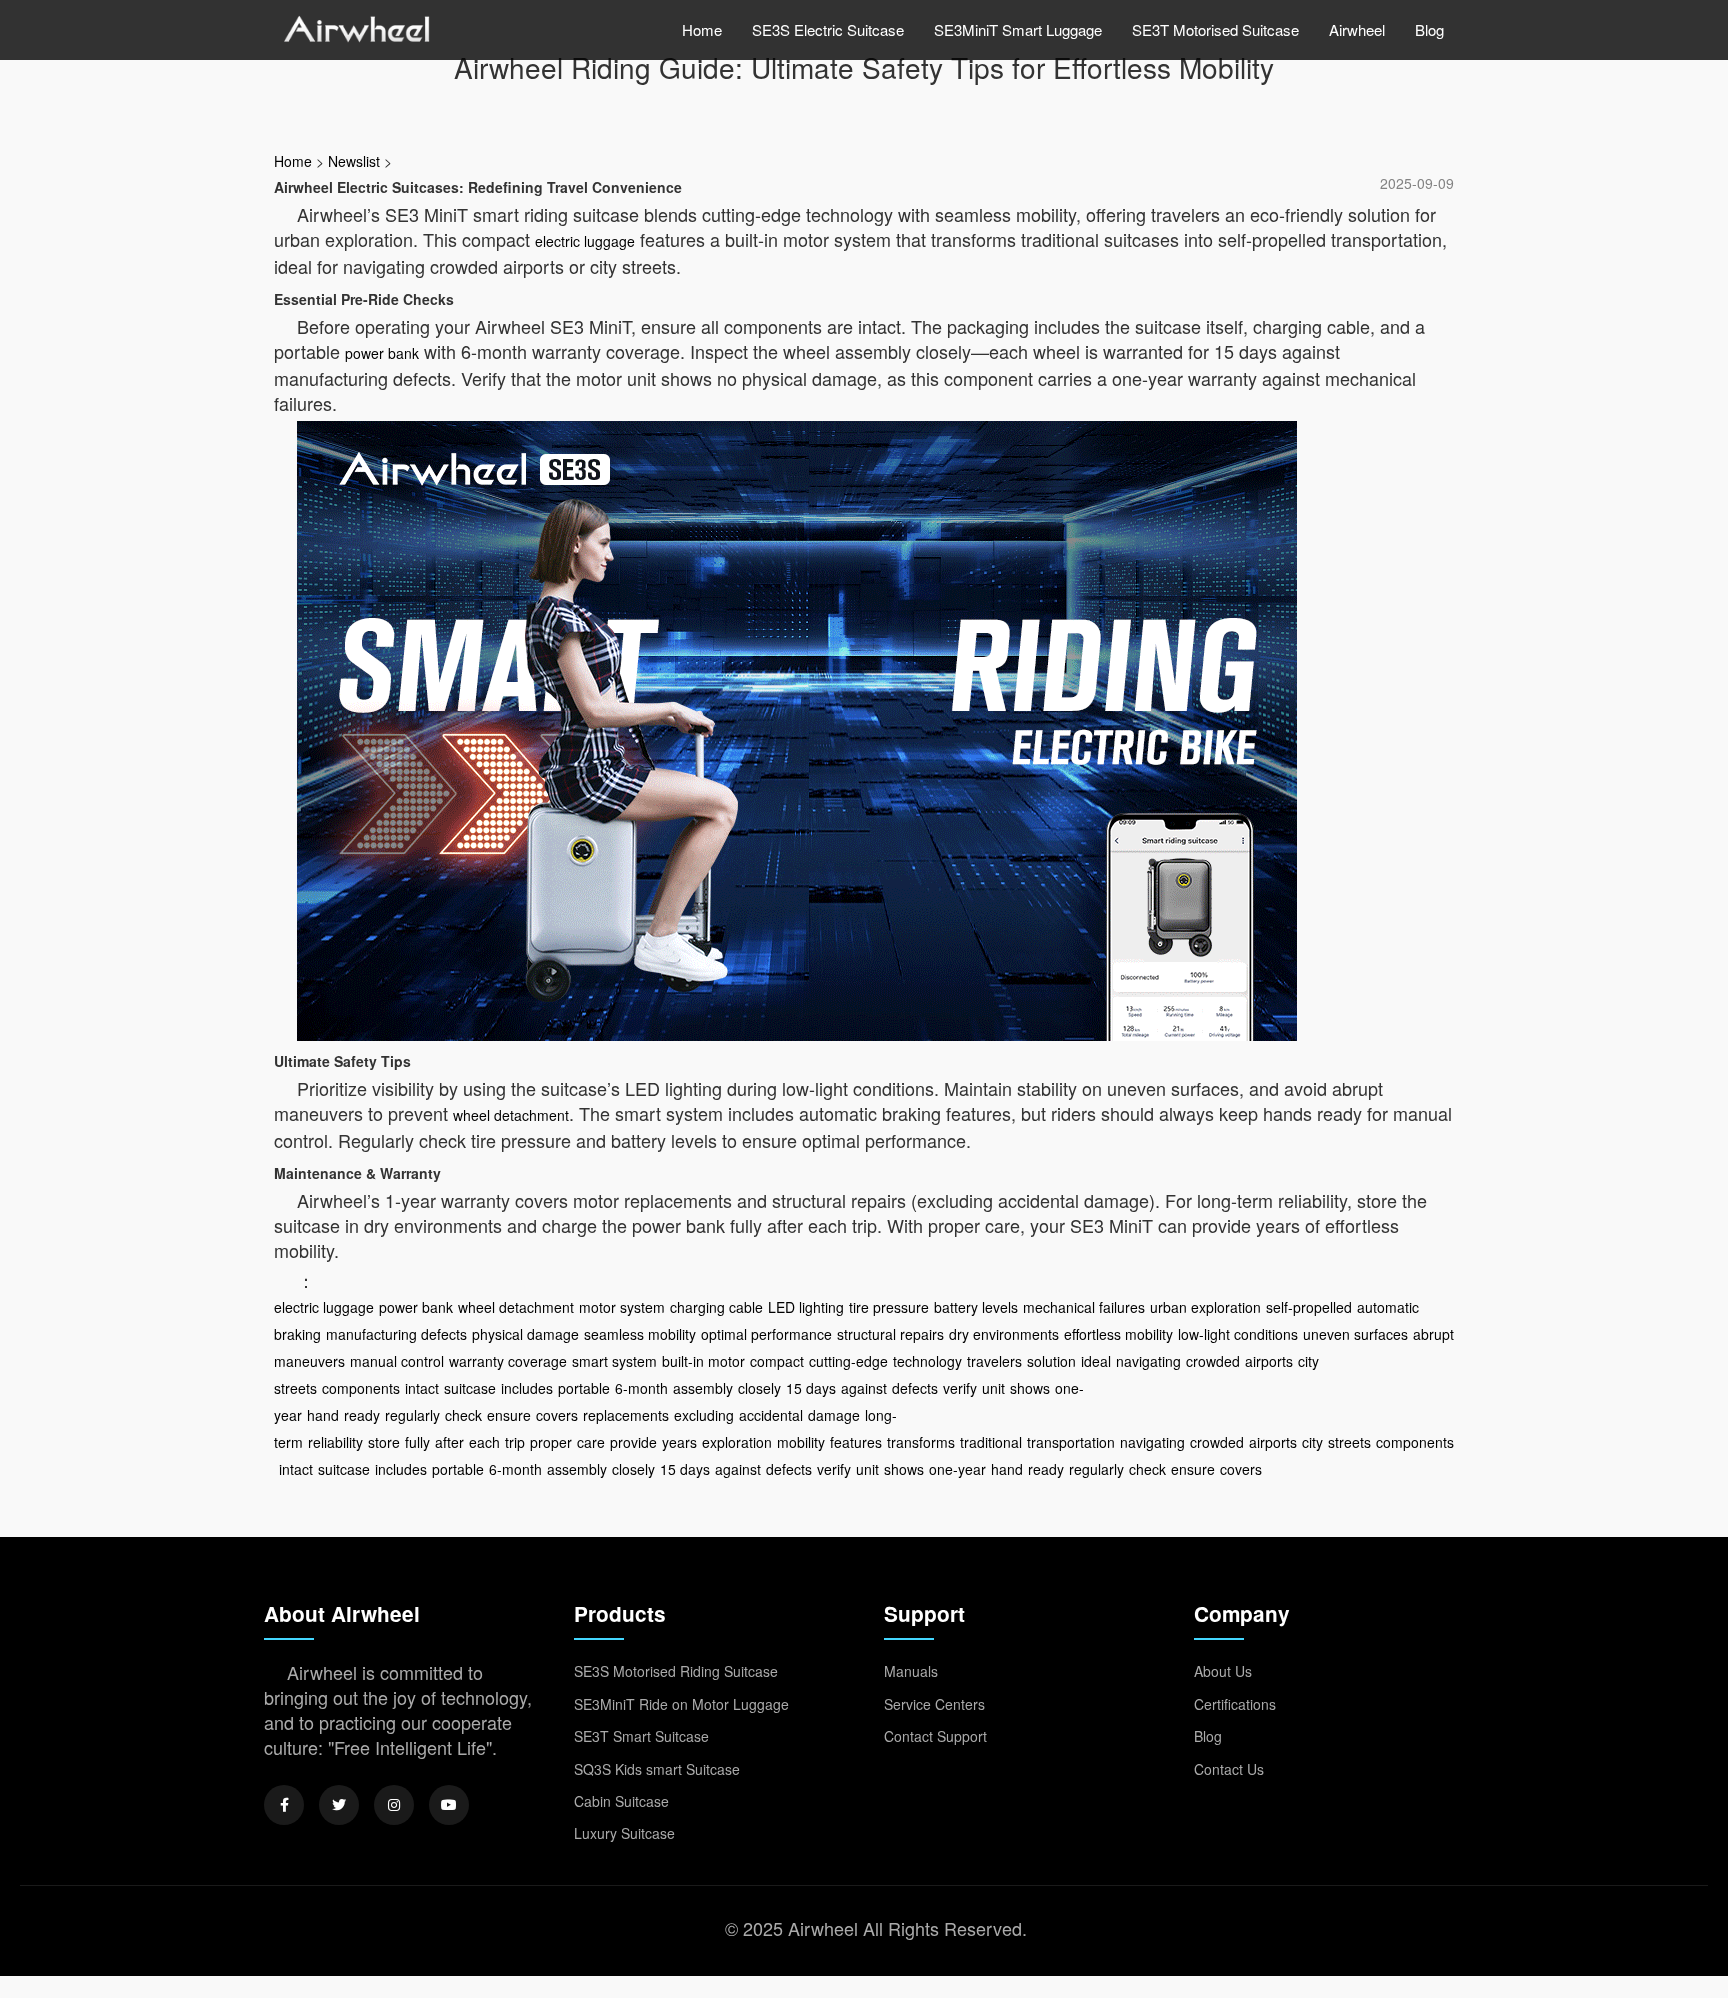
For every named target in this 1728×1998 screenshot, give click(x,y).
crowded (1213, 1361)
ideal (1096, 1361)
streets (1349, 1442)
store (384, 1442)
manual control (397, 1361)
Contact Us (1229, 1769)
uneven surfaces (1355, 1334)
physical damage (525, 1334)
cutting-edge (848, 1361)
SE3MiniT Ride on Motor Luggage (681, 1704)
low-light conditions (1238, 1334)
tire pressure (889, 1307)
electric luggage (585, 241)
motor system (622, 1307)
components (361, 1388)
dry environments (1004, 1334)
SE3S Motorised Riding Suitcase (676, 1671)
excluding (704, 1415)
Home (702, 29)
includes (527, 1388)
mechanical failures (1084, 1307)
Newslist (354, 161)
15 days (811, 1388)
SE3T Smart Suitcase (641, 1736)
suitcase (470, 1388)
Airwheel (1357, 29)
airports (1269, 1361)
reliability (335, 1442)
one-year (957, 1469)
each (484, 1442)
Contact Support (935, 1736)
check (463, 1415)
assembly (703, 1388)
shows (1030, 1388)
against (864, 1388)
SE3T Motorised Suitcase (1215, 29)
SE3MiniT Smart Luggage (1018, 29)
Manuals (911, 1671)
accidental (771, 1415)
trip (515, 1442)
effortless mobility (1118, 1334)
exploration (737, 1442)
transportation (1071, 1442)
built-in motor (703, 1361)
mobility (801, 1442)
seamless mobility (640, 1334)
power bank (382, 353)
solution (1051, 1361)
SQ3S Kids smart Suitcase (657, 1769)
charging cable (716, 1307)
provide (633, 1442)
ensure (509, 1415)
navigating (1148, 1361)
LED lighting (806, 1307)
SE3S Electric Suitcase (828, 29)
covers (557, 1415)
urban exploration (1205, 1307)
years (679, 1442)
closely (759, 1388)
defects (915, 1388)
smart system (614, 1361)
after (449, 1442)
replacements (626, 1415)
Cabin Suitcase (621, 1801)
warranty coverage (508, 1361)
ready (362, 1415)
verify (960, 1388)
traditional (991, 1442)
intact (422, 1388)
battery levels (976, 1307)
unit (993, 1388)
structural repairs (890, 1334)
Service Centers (934, 1704)
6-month (641, 1388)
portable (584, 1388)
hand (323, 1415)
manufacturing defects (396, 1334)
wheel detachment (511, 1115)
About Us (1223, 1671)
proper (551, 1442)
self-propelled (1309, 1307)
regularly (412, 1415)
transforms (921, 1442)
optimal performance (766, 1334)
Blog (1429, 29)
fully (417, 1442)
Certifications (1235, 1704)
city (1312, 1442)
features (856, 1442)
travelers (994, 1361)
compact (777, 1361)
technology (927, 1361)
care (591, 1442)
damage (834, 1415)
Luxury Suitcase (624, 1833)
